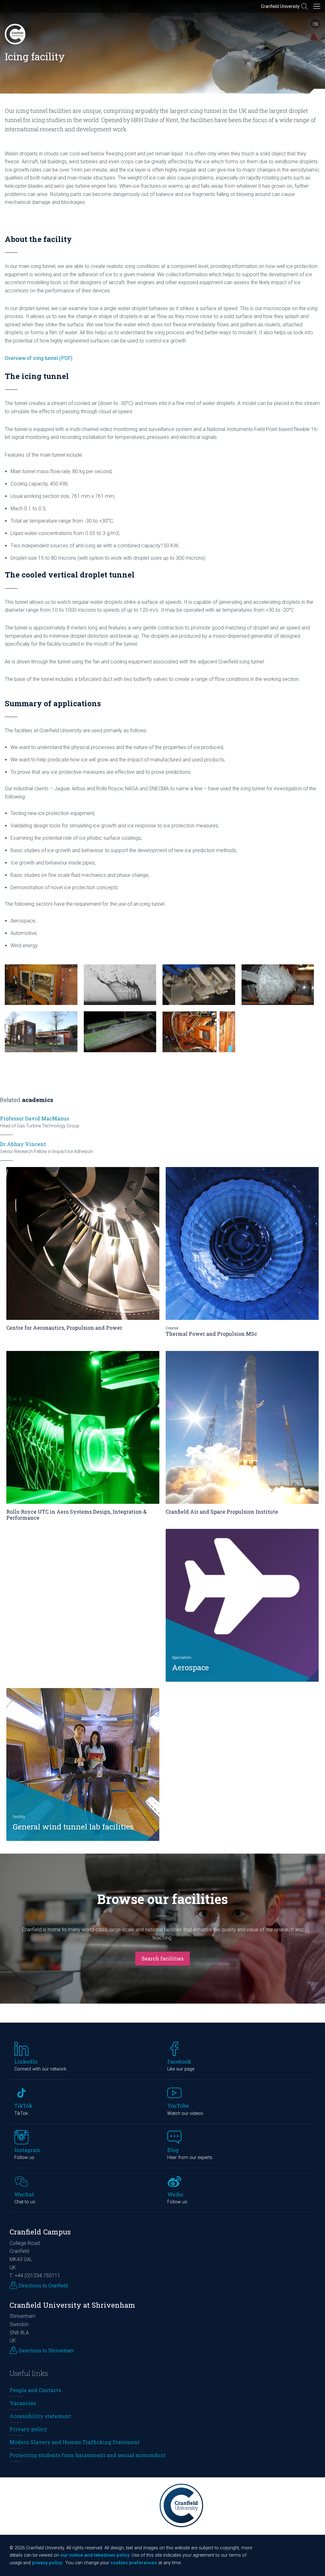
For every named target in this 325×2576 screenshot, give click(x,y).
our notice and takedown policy (95, 2555)
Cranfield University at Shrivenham (72, 2305)
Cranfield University (280, 6)
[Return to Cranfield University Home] (15, 34)
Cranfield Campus (40, 2232)
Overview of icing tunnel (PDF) (39, 358)
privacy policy (47, 2563)
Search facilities (162, 1958)
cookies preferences (134, 2563)
